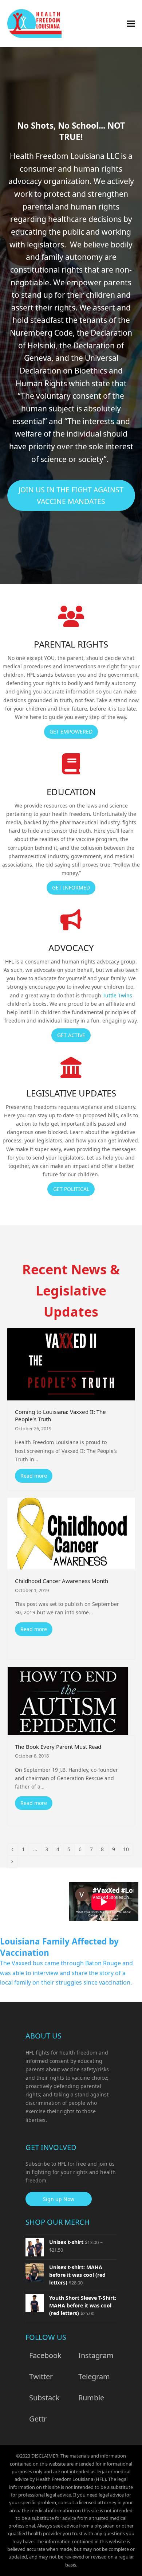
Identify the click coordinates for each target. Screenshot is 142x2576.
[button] (131, 24)
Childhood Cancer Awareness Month (62, 1581)
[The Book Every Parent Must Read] (68, 1701)
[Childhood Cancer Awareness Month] (71, 1533)
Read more (34, 1476)
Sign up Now (59, 2199)
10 (128, 1849)
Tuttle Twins (117, 995)
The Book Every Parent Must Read (58, 1747)
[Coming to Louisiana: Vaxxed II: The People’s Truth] (71, 1364)
